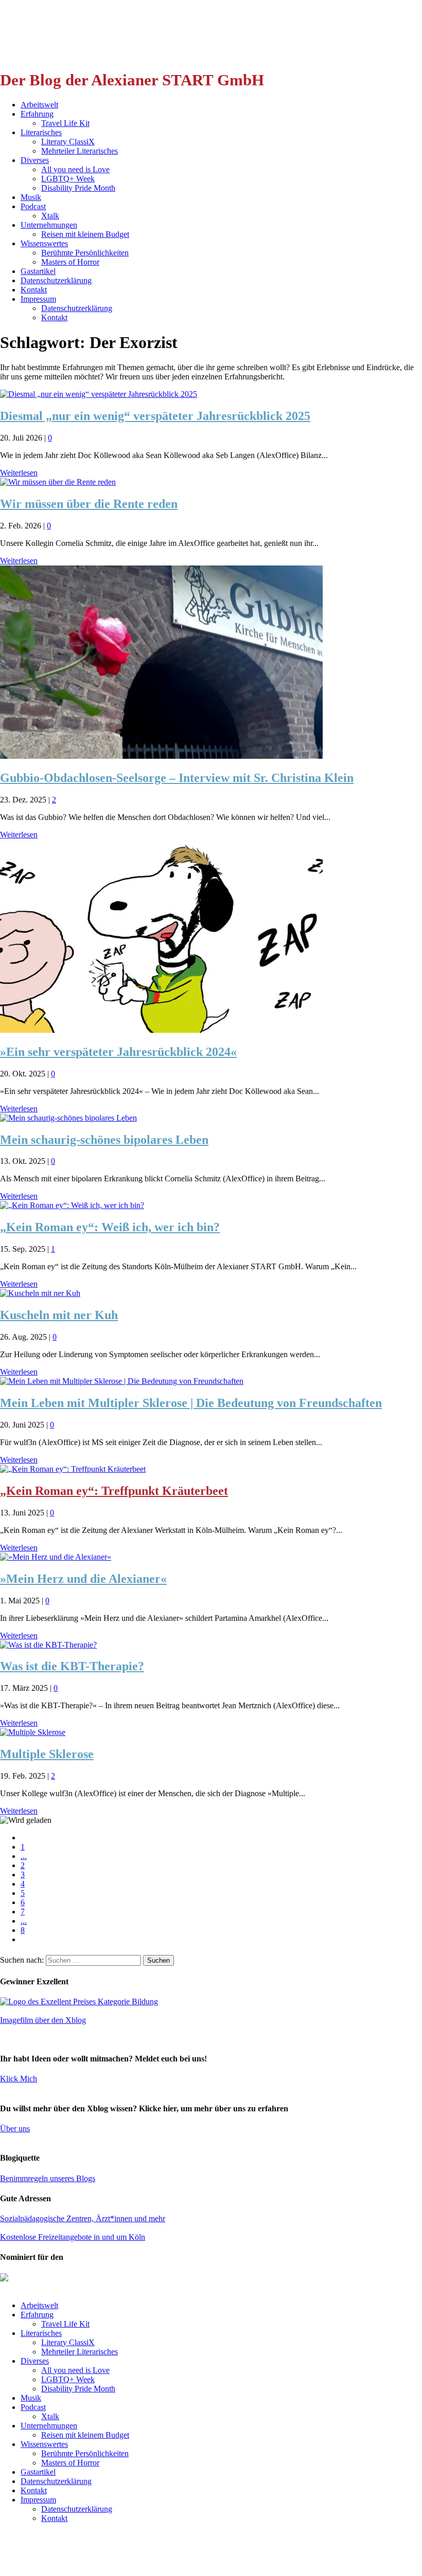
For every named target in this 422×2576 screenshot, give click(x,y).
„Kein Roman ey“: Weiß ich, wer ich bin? (110, 1227)
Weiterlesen (19, 473)
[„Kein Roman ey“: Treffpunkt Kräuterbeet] (73, 1469)
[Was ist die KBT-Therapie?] (48, 1645)
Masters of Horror (70, 262)
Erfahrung (37, 114)
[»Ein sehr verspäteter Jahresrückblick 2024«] (161, 1030)
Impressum (38, 299)
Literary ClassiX (68, 142)
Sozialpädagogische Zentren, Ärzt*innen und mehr (83, 2218)
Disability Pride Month (78, 188)
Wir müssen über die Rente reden (89, 504)
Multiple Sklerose (47, 1754)
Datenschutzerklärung (56, 280)
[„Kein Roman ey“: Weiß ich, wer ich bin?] (72, 1205)
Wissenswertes (44, 243)
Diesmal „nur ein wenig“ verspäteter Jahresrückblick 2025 (155, 416)
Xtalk (50, 216)
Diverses (35, 160)
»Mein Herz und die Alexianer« (83, 1579)
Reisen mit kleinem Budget (85, 234)
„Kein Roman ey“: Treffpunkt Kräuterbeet (114, 1491)
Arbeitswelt (39, 105)
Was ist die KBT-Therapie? (72, 1666)
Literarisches (41, 132)
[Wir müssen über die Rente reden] (58, 482)
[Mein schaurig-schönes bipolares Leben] (68, 1118)
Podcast (33, 206)
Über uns (15, 2129)
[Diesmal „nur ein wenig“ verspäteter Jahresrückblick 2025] (99, 394)
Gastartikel (38, 271)
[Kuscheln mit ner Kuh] (40, 1293)
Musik (31, 197)
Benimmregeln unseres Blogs (48, 2178)
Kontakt (34, 290)
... (24, 1856)
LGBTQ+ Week (68, 179)
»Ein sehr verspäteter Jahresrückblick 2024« (118, 1052)
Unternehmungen (49, 225)
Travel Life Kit (65, 123)
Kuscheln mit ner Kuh (59, 1315)
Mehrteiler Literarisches (80, 151)
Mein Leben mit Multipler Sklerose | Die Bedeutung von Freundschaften (191, 1403)
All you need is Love (75, 169)
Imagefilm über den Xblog (43, 2020)
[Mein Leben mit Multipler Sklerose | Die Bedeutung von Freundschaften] (122, 1381)
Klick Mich (19, 2079)
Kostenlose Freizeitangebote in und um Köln (73, 2237)
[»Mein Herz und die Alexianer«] (56, 1557)
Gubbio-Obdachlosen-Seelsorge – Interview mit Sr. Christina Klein (177, 778)
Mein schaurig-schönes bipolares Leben (104, 1140)
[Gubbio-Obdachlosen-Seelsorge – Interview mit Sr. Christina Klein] (161, 756)
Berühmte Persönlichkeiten (85, 253)
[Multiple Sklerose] (33, 1732)
